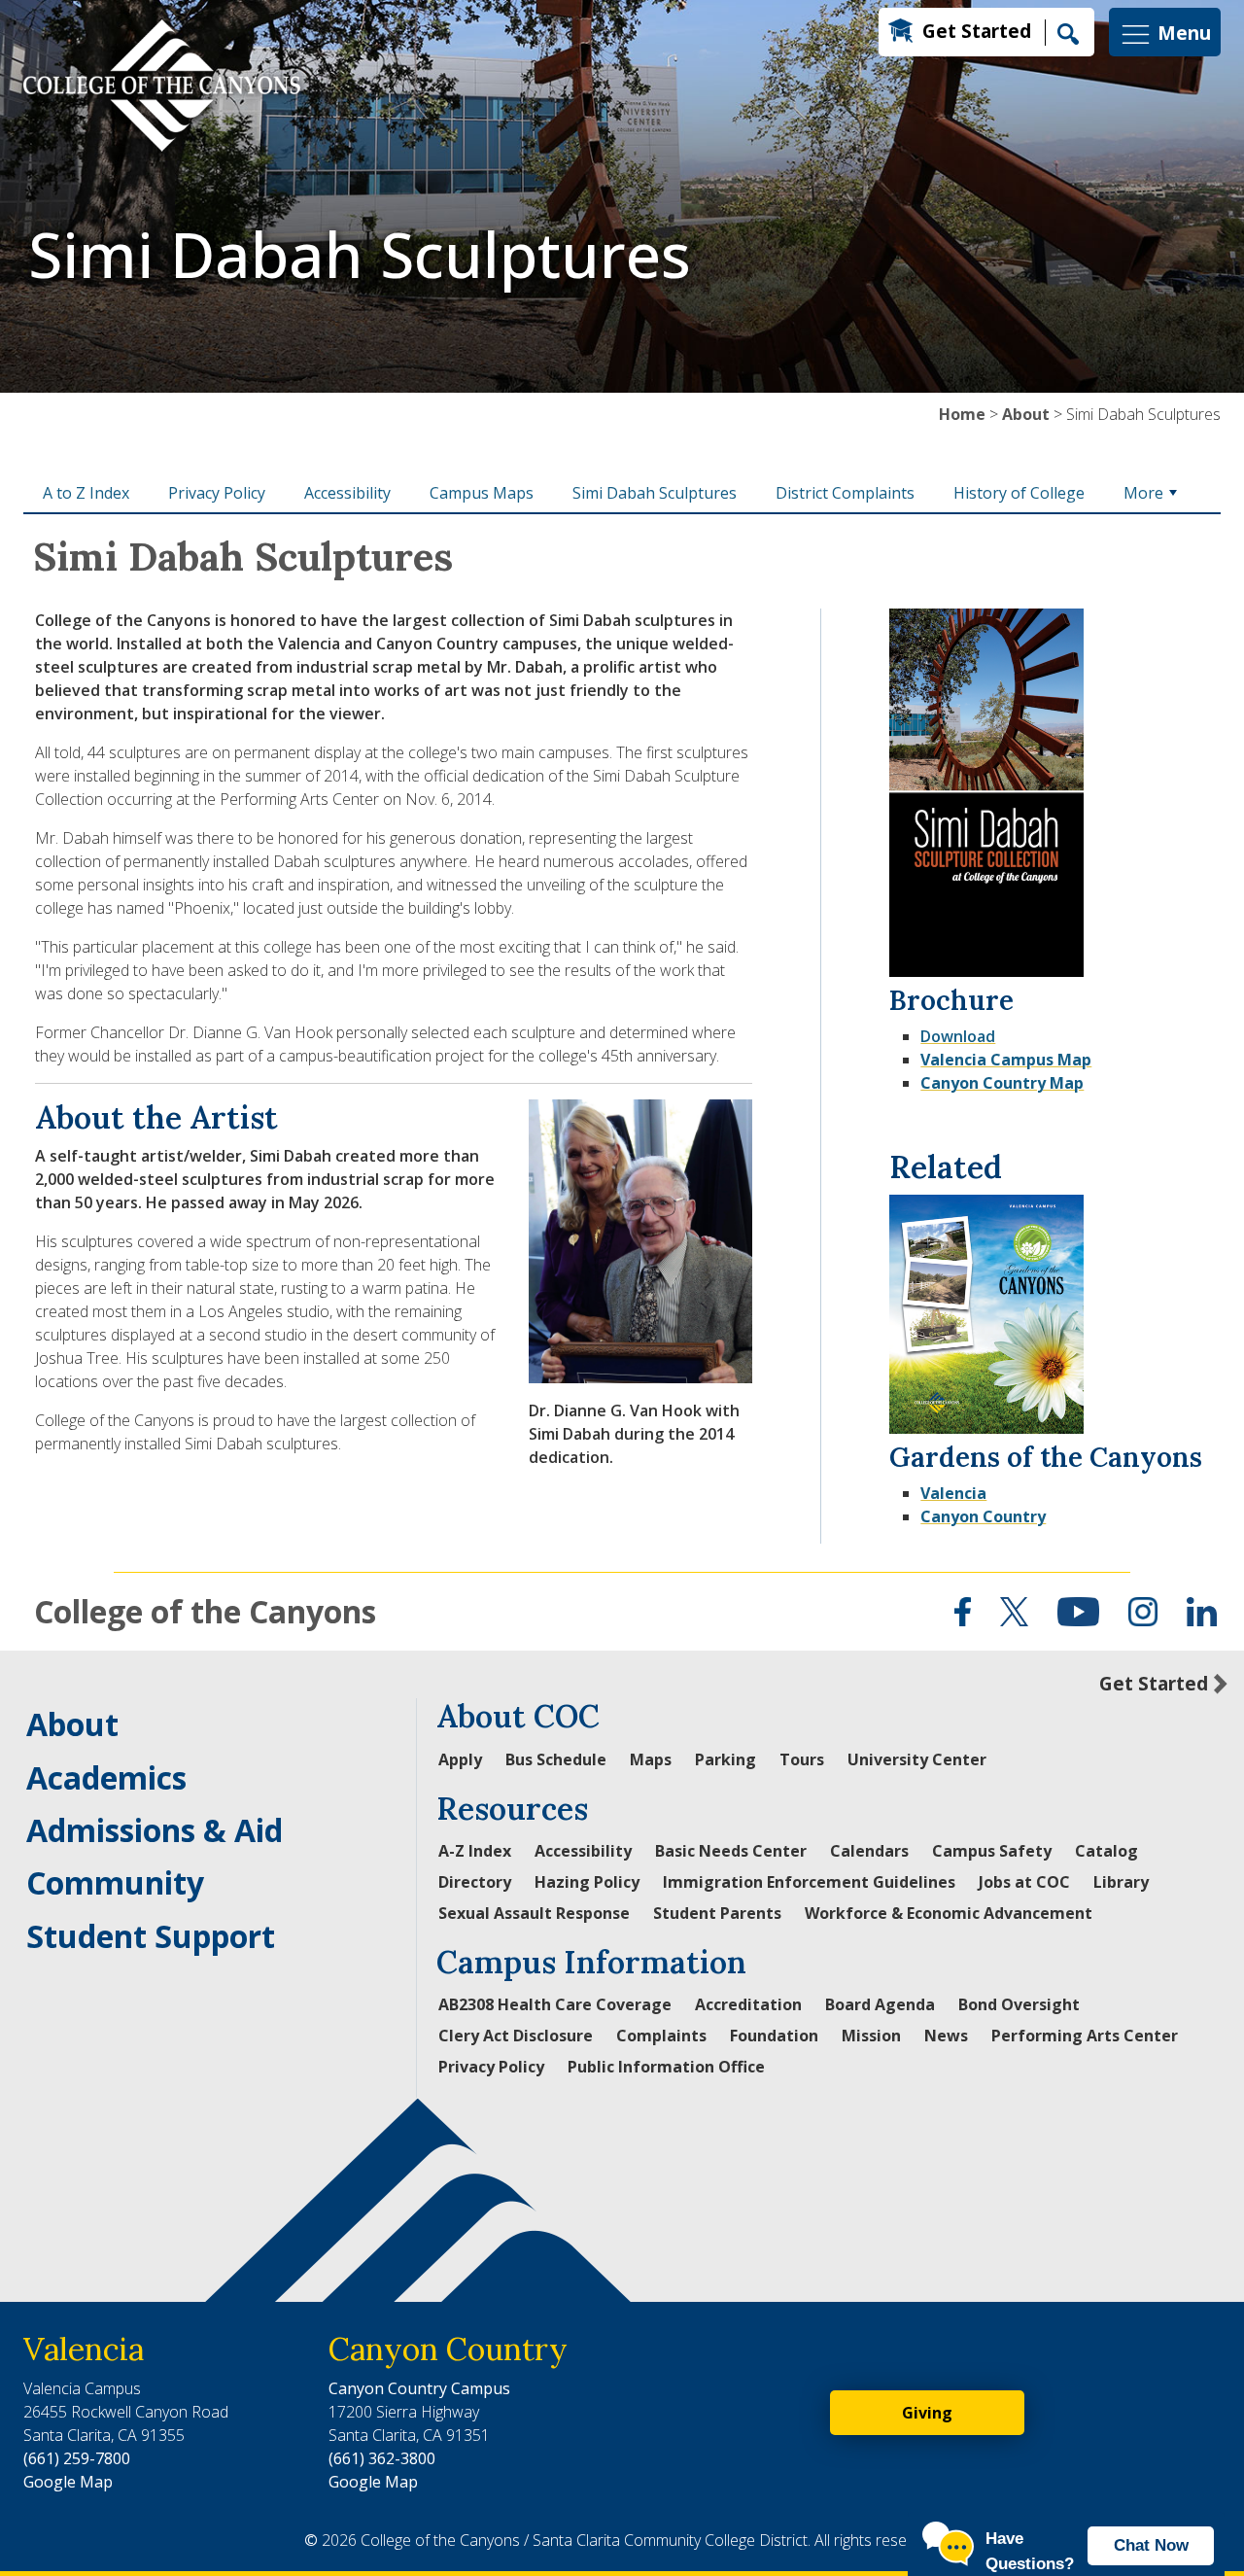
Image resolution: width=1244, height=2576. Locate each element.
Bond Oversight (1019, 2004)
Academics (106, 1777)
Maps (651, 1759)
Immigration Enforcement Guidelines (809, 1882)
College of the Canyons (205, 1611)
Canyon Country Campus (419, 2388)
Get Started (977, 31)
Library (1121, 1882)
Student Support (151, 1936)
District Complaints (845, 493)
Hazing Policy (587, 1882)
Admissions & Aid (155, 1830)
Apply (460, 1759)
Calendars (869, 1851)
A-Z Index (475, 1851)
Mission (871, 2036)
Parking (726, 1759)
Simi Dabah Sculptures (655, 493)
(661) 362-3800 (382, 2458)
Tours (802, 1759)
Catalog (1106, 1851)
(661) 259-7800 (77, 2458)
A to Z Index (86, 493)
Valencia (953, 1493)
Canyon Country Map (1002, 1083)
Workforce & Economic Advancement (949, 1913)
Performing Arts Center (1085, 2036)
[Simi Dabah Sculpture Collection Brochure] (986, 789)
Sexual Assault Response (534, 1913)
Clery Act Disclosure (516, 2036)
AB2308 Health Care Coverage (555, 2004)
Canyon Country (983, 1516)
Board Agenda (880, 2004)
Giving (927, 2413)
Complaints (661, 2036)
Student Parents (717, 1913)
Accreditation (748, 2004)
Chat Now (1151, 2545)
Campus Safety (992, 1851)
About (1026, 414)
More (1143, 493)
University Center (917, 1759)
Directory (475, 1882)
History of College (1019, 493)
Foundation (774, 2036)
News (946, 2036)
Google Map (68, 2482)
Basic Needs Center (731, 1851)
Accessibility (347, 493)
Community (115, 1882)
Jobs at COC (1024, 1882)
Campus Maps (482, 493)
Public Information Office (666, 2067)
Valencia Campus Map (1006, 1060)
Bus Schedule (556, 1759)
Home (962, 414)
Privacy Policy (217, 493)
